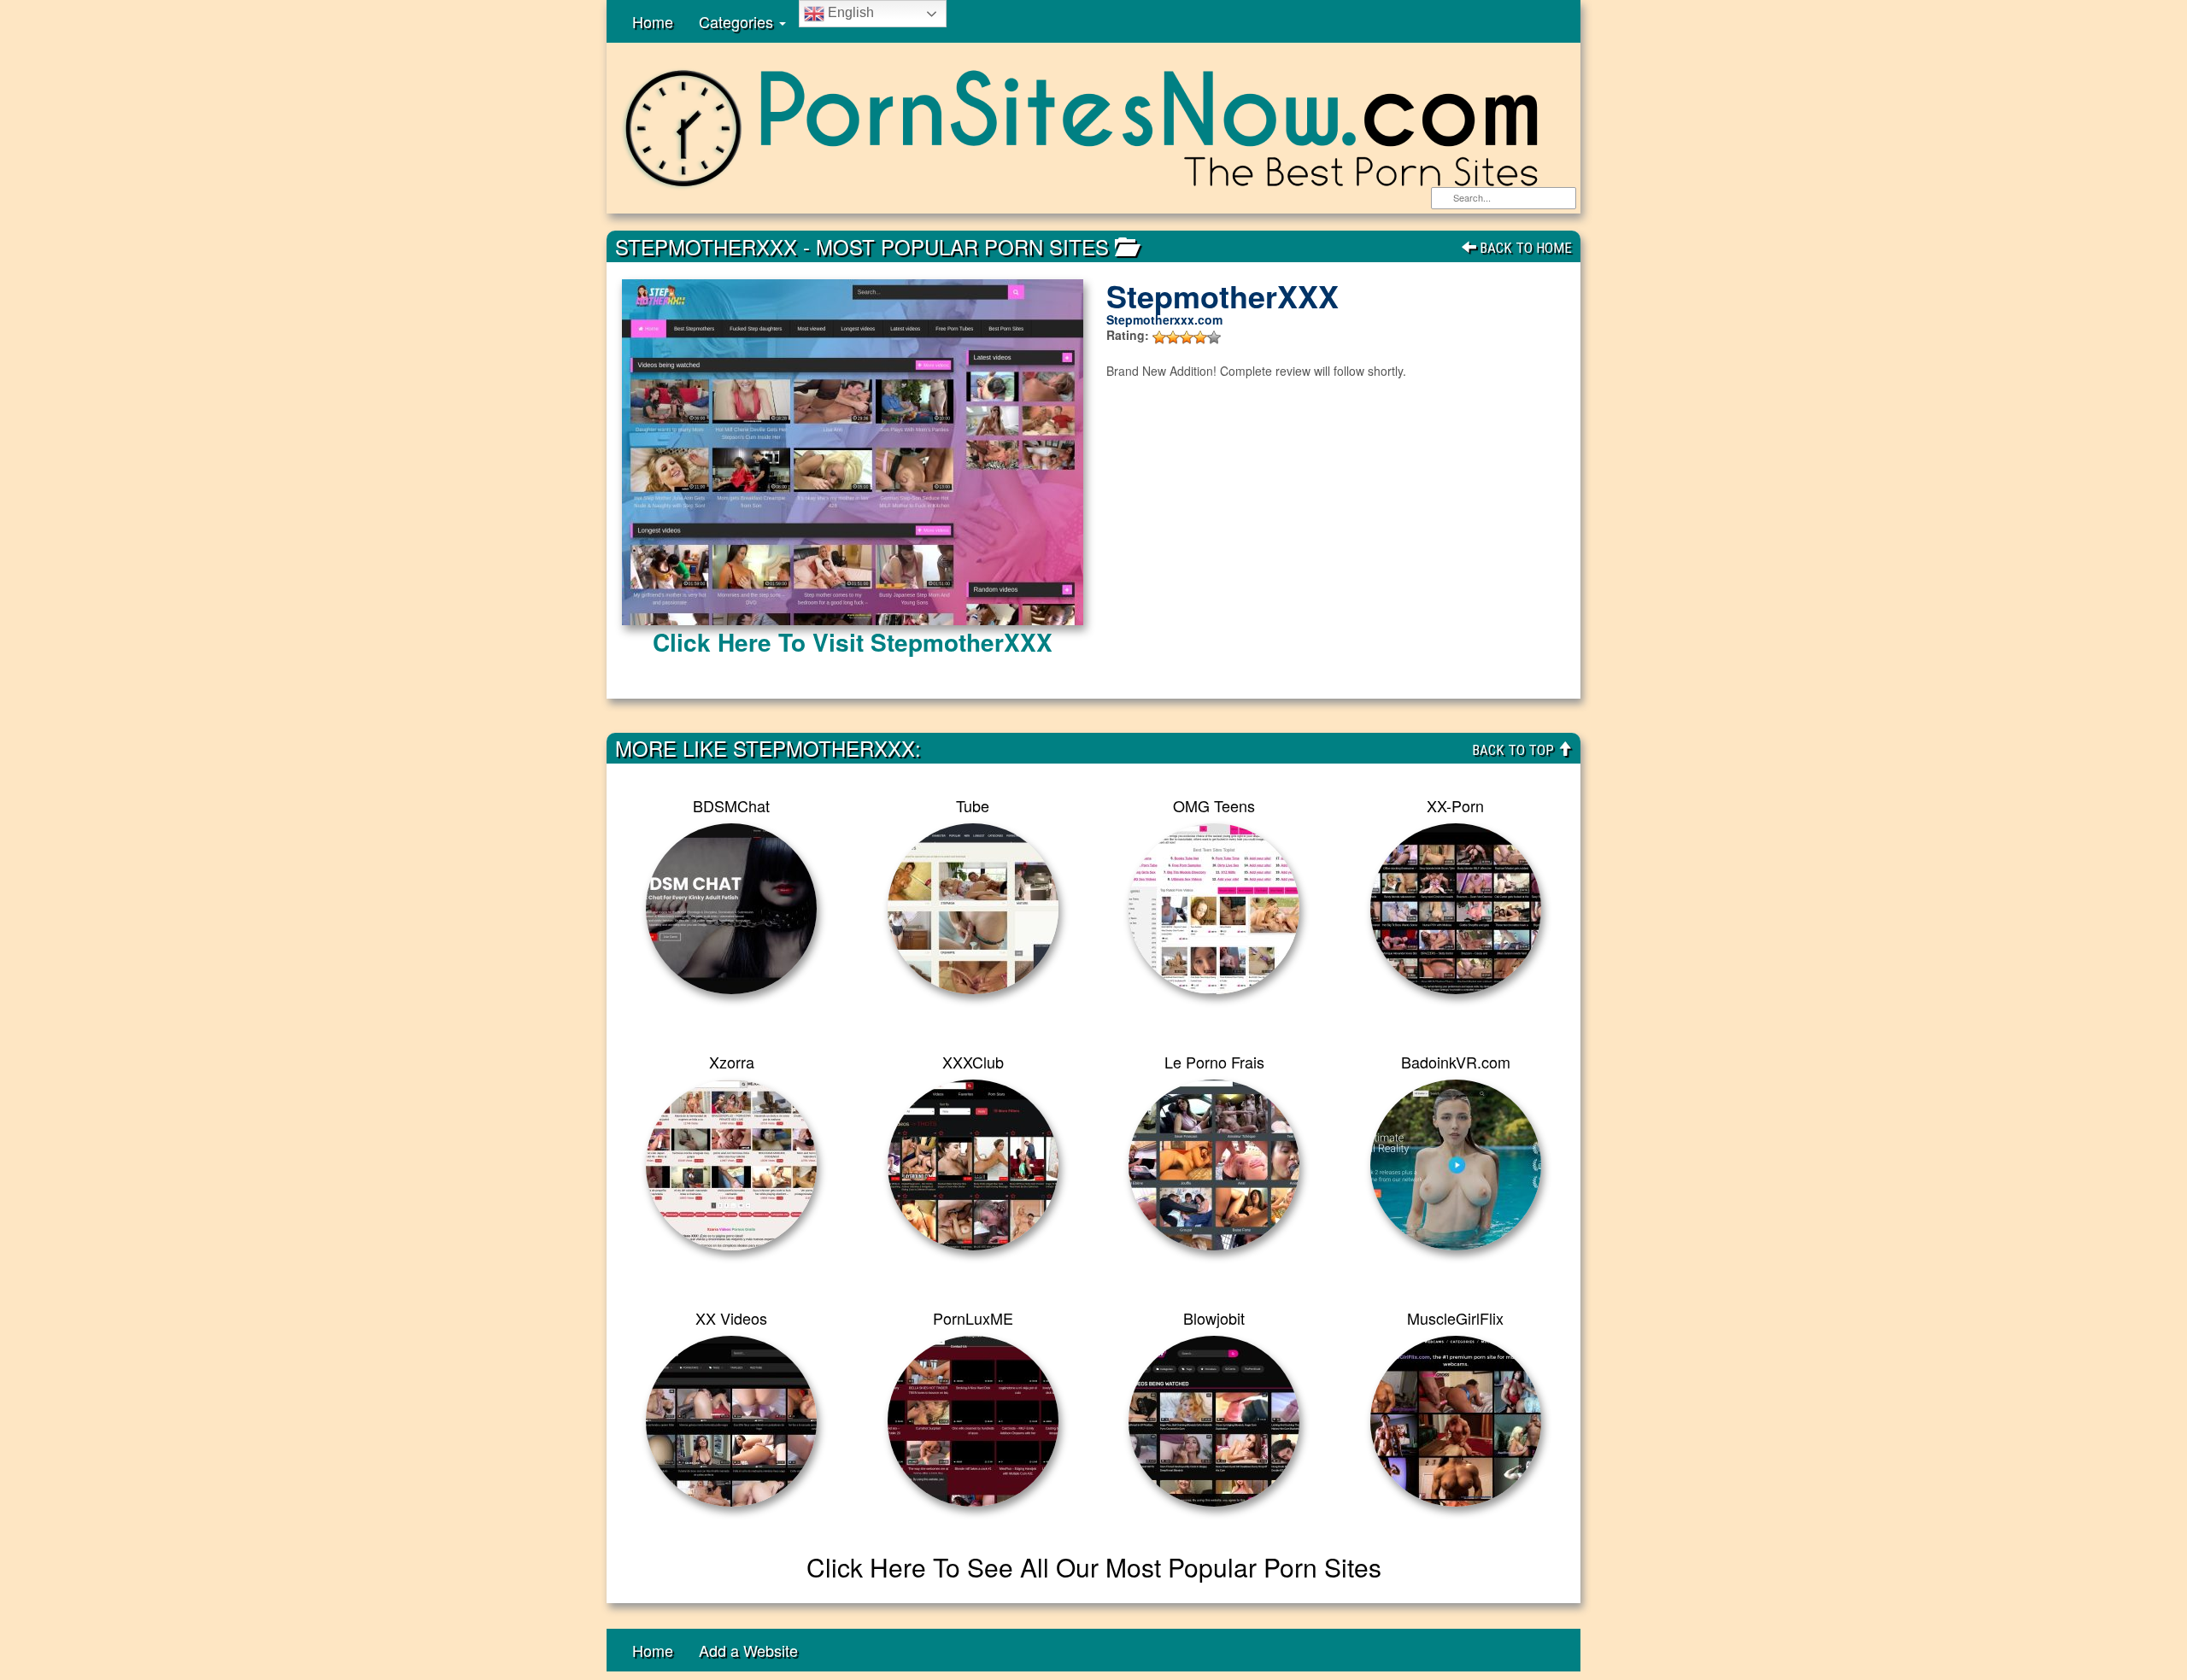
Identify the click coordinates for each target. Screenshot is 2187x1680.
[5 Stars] (1214, 337)
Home (653, 21)
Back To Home (1524, 248)
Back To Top (1515, 750)
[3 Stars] (1187, 337)
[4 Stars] (1200, 337)
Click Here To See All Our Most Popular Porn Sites (1094, 1567)
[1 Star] (1159, 337)
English (849, 12)
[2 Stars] (1173, 337)
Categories (738, 21)
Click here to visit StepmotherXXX (853, 642)
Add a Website (748, 1650)
